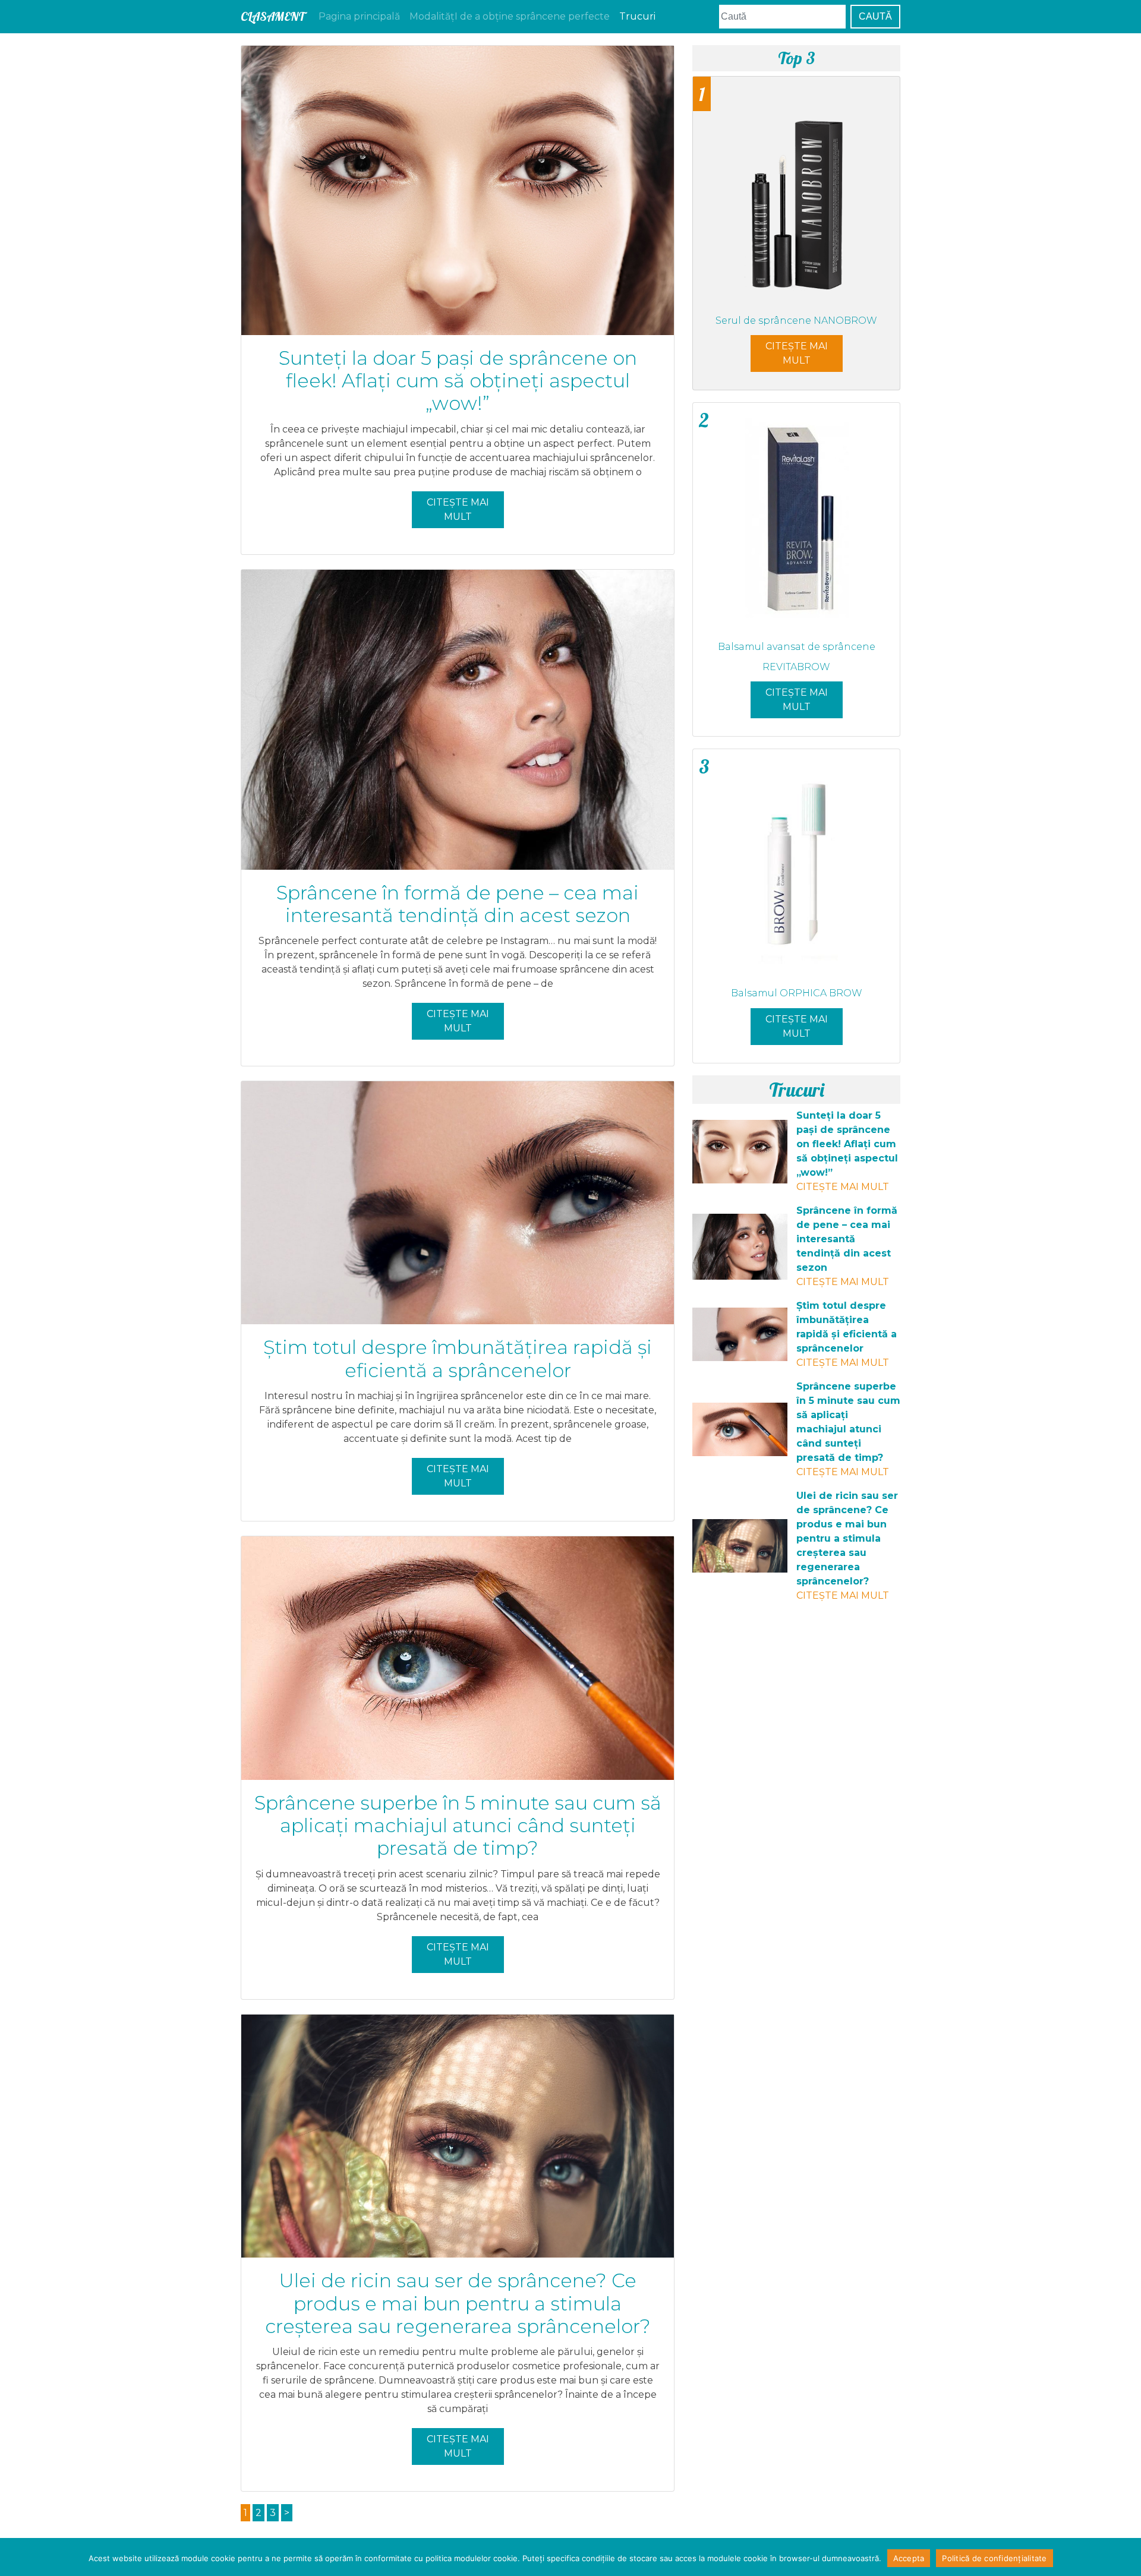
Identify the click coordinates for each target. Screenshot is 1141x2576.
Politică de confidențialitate (994, 2558)
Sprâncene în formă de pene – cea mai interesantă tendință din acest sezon (458, 904)
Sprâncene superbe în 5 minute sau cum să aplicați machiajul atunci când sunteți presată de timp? (458, 1826)
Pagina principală (359, 16)
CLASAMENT (272, 16)
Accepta (909, 2558)
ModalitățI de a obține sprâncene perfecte (510, 16)
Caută (875, 16)
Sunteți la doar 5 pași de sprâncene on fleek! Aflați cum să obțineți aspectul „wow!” (458, 381)
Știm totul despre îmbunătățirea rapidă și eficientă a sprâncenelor (458, 1358)
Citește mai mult (458, 509)
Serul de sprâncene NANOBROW (796, 321)
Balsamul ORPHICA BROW (797, 993)
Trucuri (637, 16)
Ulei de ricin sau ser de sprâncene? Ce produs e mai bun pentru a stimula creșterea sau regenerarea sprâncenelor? (458, 2303)
